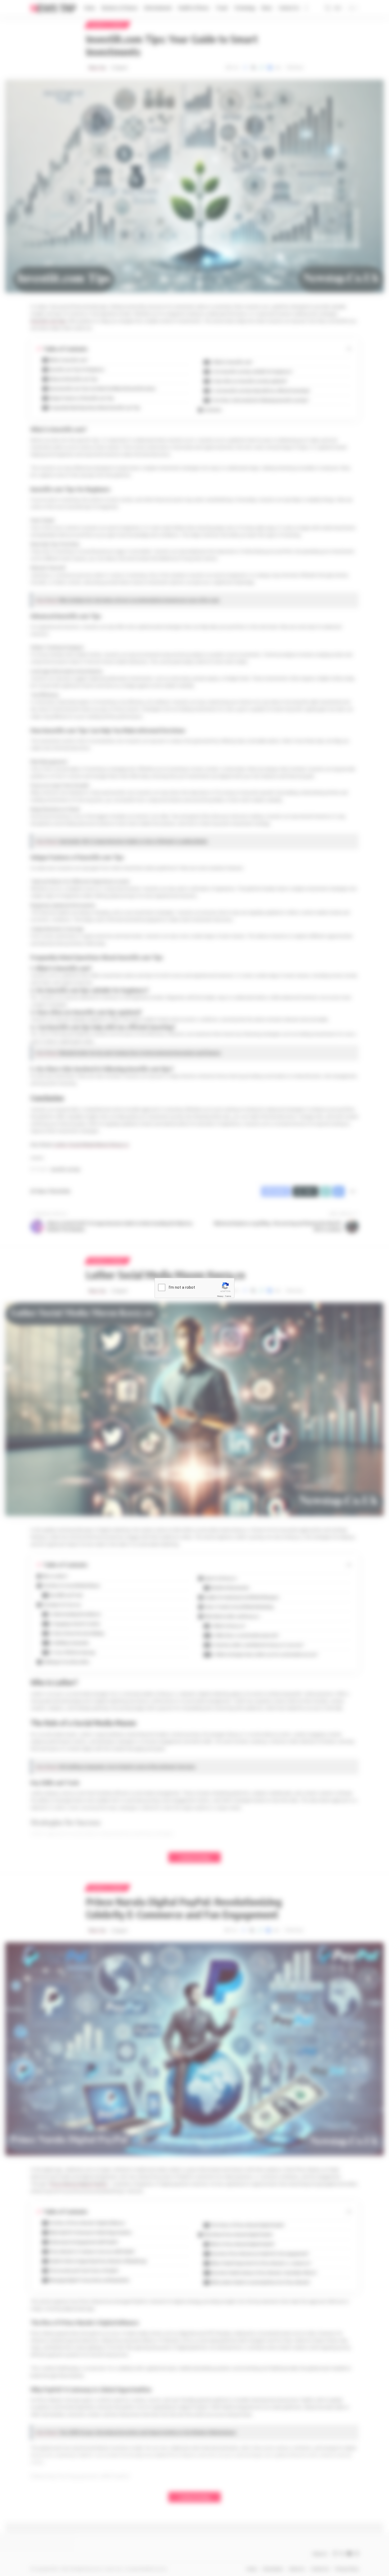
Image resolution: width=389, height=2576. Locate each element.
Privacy (220, 1296)
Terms (228, 1296)
